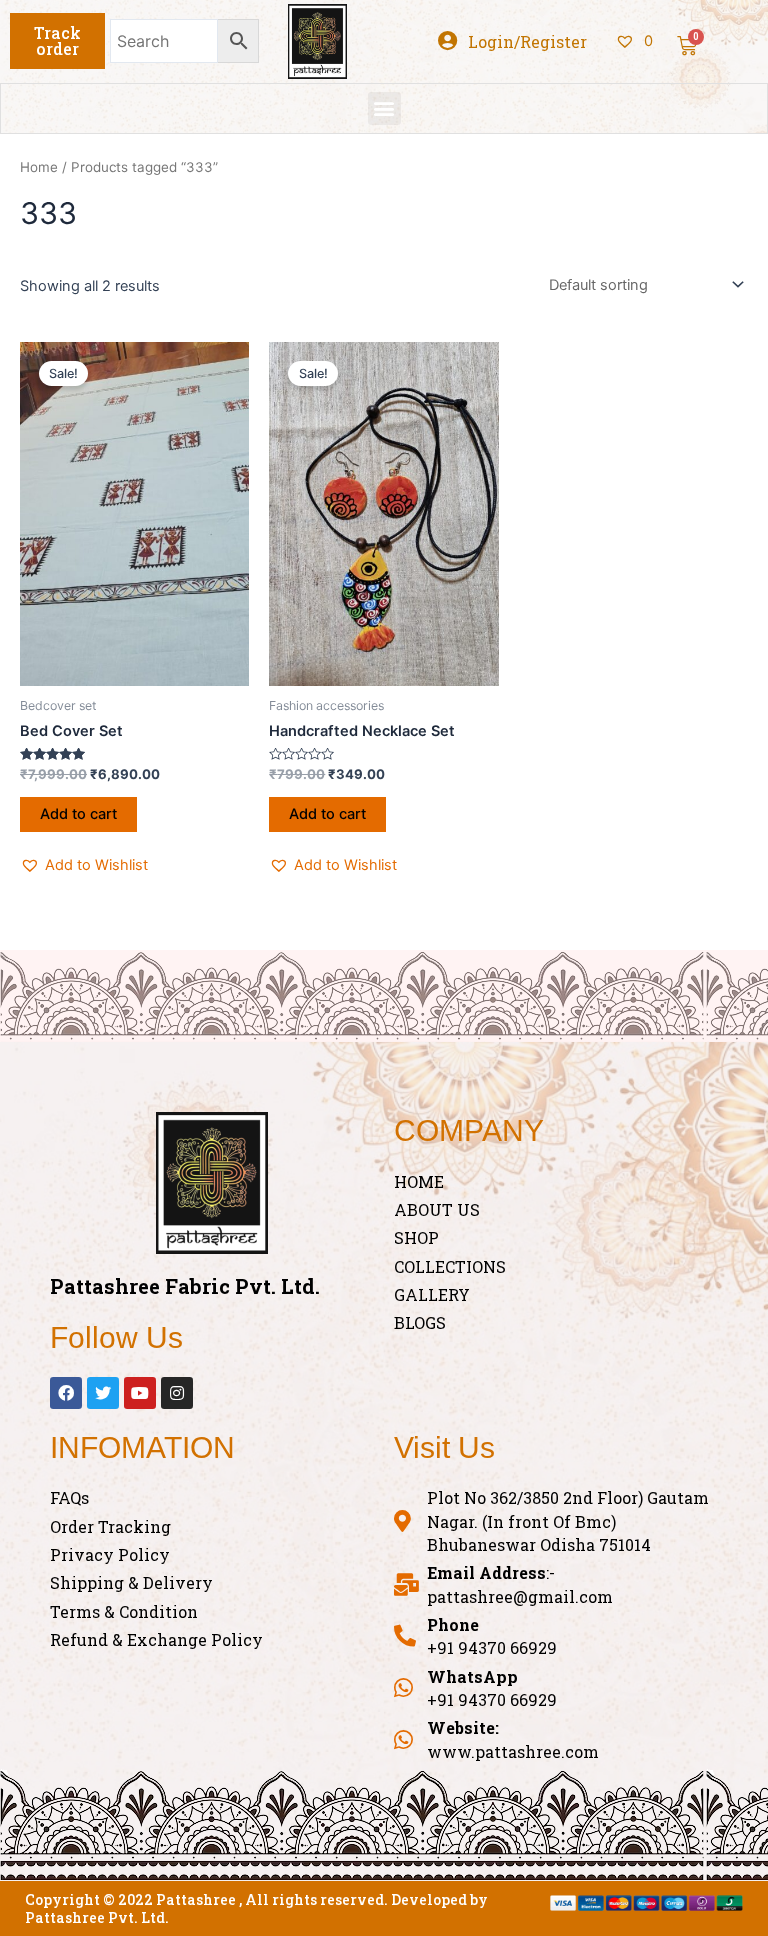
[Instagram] (177, 1393)
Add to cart (78, 814)
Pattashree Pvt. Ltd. (97, 1917)
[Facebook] (66, 1393)
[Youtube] (140, 1393)
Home (39, 167)
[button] (57, 41)
